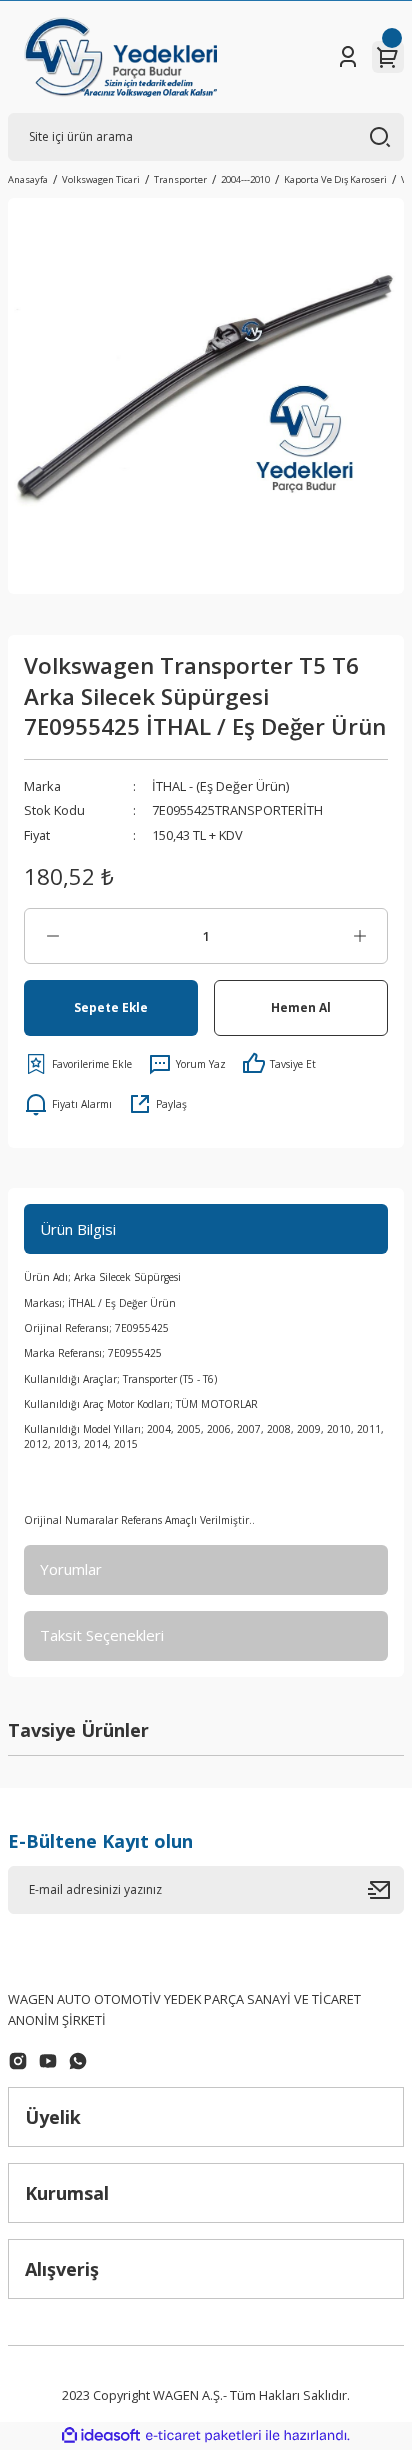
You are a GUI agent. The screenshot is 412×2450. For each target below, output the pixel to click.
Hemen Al (301, 1007)
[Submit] (386, 1890)
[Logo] (120, 57)
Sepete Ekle (111, 1007)
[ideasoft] (101, 2436)
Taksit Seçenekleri (102, 1635)
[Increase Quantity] (359, 936)
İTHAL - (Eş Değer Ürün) (220, 786)
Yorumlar (71, 1569)
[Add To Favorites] (78, 1064)
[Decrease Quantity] (52, 936)
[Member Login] (348, 57)
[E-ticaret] (203, 2435)
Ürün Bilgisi (78, 1229)
